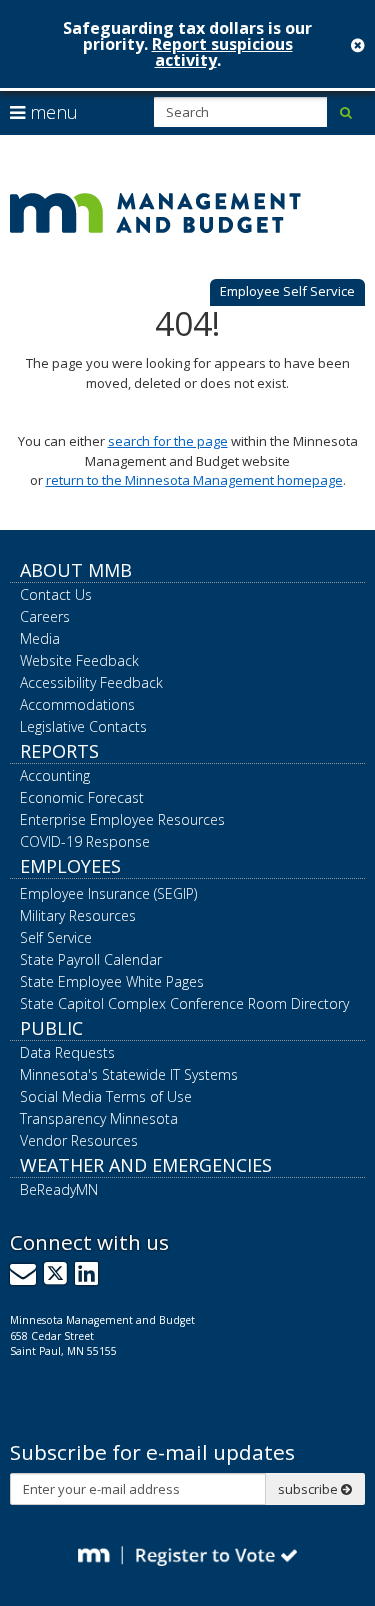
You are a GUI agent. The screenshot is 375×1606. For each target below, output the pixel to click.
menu (51, 112)
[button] (287, 293)
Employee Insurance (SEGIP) (108, 893)
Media (40, 638)
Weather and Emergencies (146, 1165)
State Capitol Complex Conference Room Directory (184, 1003)
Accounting (55, 775)
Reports (59, 751)
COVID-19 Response (85, 841)
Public (51, 1028)
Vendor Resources (79, 1140)
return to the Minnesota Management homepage (194, 480)
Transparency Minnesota (99, 1118)
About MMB (76, 570)
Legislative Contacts (83, 726)
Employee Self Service (287, 291)
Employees (70, 866)
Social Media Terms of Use (106, 1096)
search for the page (168, 441)
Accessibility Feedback (91, 682)
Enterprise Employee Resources (122, 819)
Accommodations (77, 704)
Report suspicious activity (222, 52)
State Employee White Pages (112, 981)
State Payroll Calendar (91, 959)
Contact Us (56, 594)
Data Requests (67, 1052)
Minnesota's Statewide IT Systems (129, 1074)
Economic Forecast (82, 797)
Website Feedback (79, 660)
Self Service (56, 937)
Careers (45, 616)
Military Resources (78, 915)
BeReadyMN (59, 1189)
